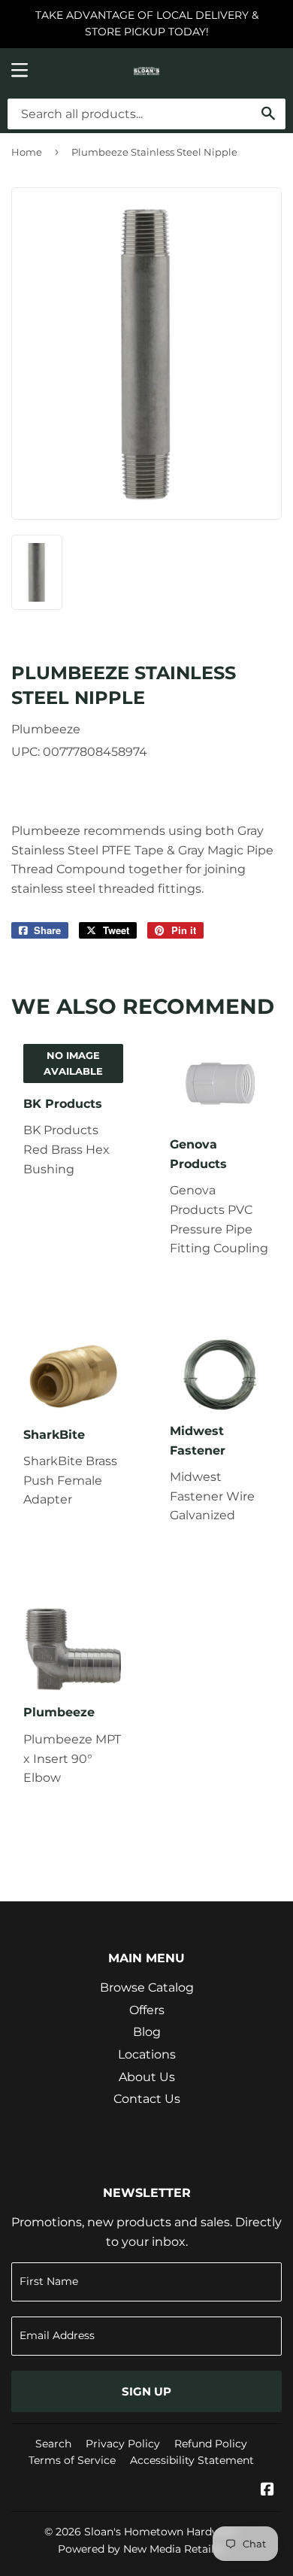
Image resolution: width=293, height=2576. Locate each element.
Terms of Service (72, 2460)
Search (53, 2444)
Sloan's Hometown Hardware (161, 2532)
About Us (147, 2077)
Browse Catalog (147, 1987)
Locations (147, 2054)
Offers (147, 2010)
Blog (147, 2032)
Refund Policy (211, 2444)
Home (27, 152)
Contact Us (147, 2099)
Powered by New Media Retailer (141, 2549)
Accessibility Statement (192, 2460)
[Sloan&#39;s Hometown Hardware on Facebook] (267, 2491)
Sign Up (146, 2391)
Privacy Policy (123, 2444)
